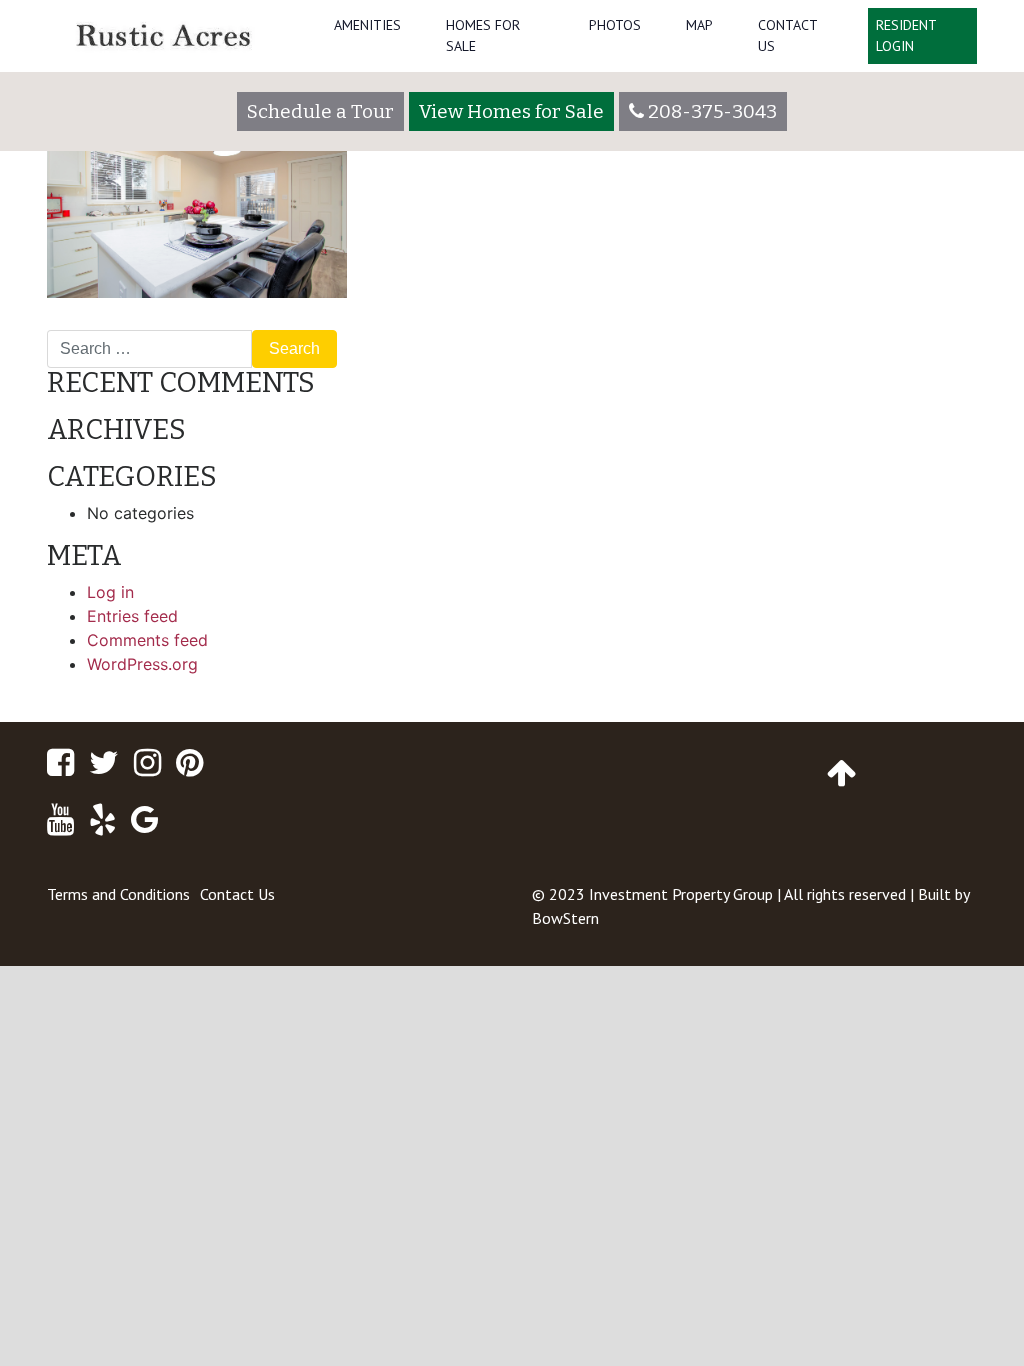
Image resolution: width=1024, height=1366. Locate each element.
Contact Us (787, 35)
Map (699, 25)
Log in (110, 592)
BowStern (565, 918)
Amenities (367, 25)
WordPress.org (142, 664)
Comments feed (147, 640)
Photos (615, 25)
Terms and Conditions (118, 894)
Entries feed (132, 616)
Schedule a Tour (320, 111)
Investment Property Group (681, 894)
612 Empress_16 (115, 322)
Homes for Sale (483, 35)
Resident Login (906, 35)
